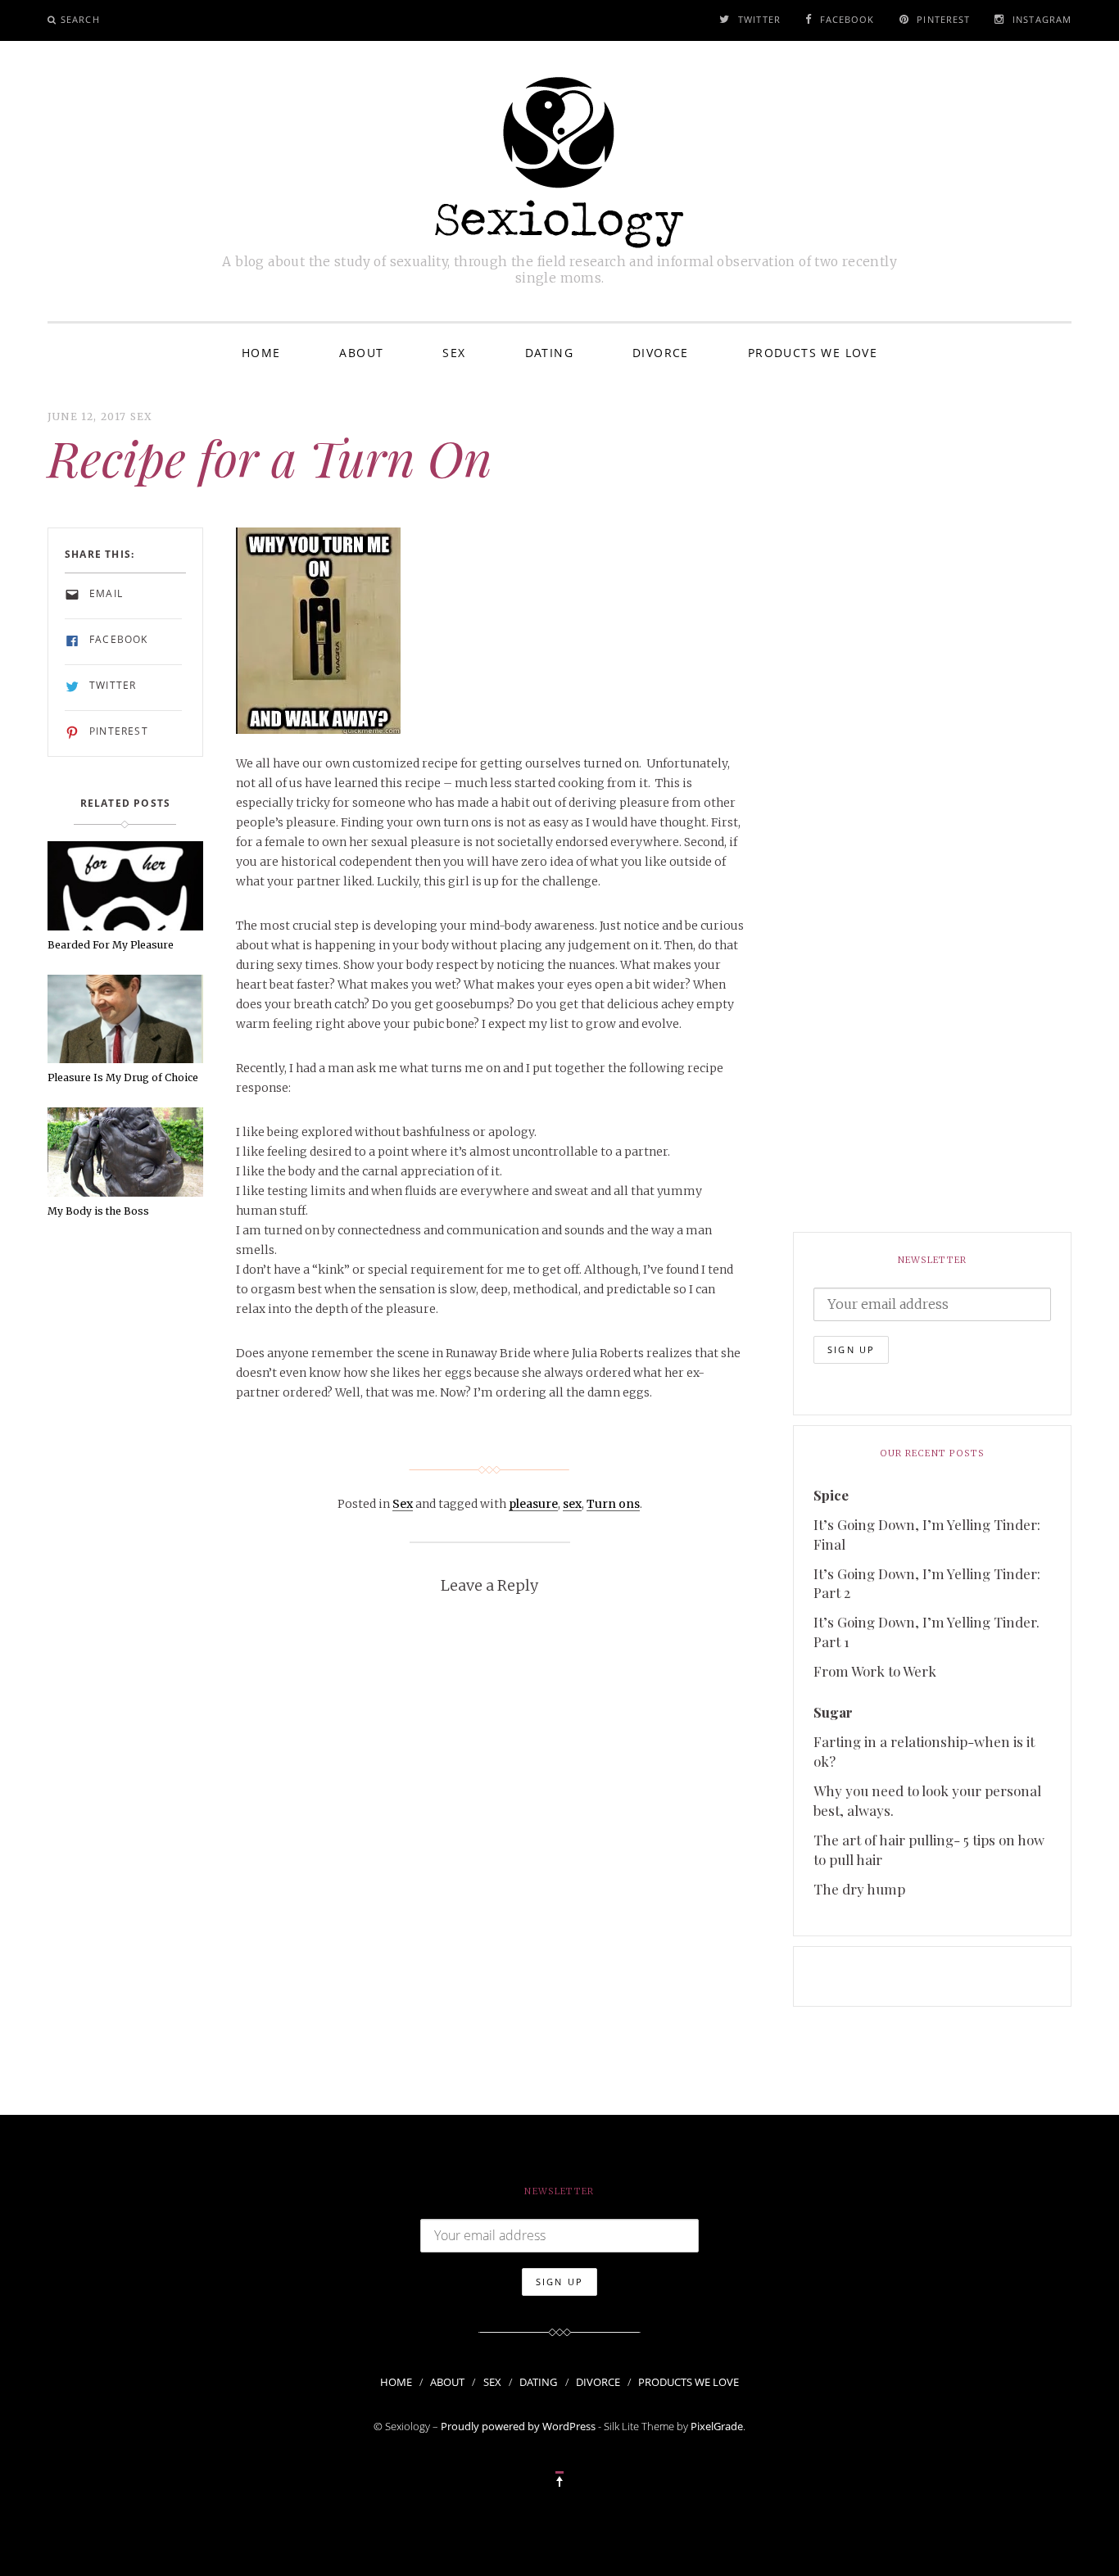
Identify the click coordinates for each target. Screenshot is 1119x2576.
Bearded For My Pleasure (111, 945)
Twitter (759, 19)
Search (80, 19)
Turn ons (613, 1504)
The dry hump (859, 1889)
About (361, 353)
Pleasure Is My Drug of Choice (123, 1077)
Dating (549, 353)
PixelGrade (717, 2426)
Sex (454, 353)
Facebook (847, 19)
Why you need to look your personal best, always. (927, 1800)
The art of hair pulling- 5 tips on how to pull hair (929, 1849)
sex (572, 1504)
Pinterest (943, 19)
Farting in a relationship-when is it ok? (924, 1751)
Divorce (661, 353)
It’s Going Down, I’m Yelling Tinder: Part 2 (927, 1583)
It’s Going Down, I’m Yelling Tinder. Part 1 (926, 1632)
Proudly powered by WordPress (518, 2426)
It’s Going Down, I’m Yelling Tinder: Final (927, 1534)
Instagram (1042, 19)
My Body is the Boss (98, 1211)
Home (261, 353)
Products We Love (813, 353)
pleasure (533, 1504)
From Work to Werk (875, 1671)
